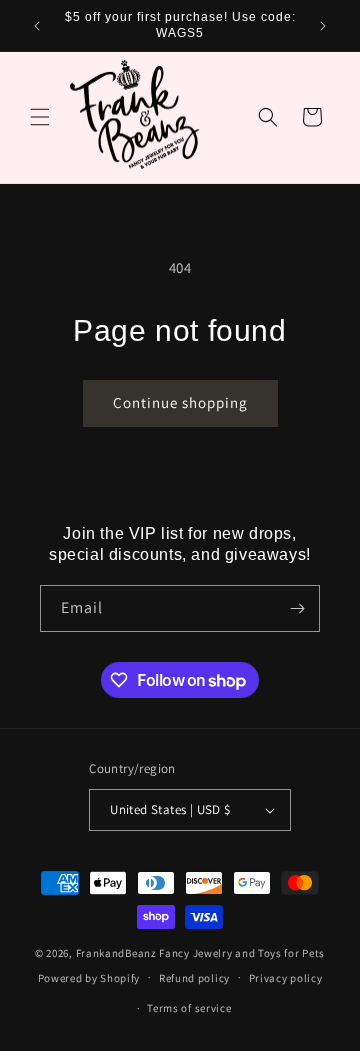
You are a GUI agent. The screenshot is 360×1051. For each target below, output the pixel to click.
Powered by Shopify (89, 977)
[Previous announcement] (37, 26)
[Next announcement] (323, 26)
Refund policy (194, 978)
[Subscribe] (297, 608)
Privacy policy (286, 978)
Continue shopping (180, 402)
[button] (40, 117)
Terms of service (189, 1008)
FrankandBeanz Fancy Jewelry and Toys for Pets (201, 953)
